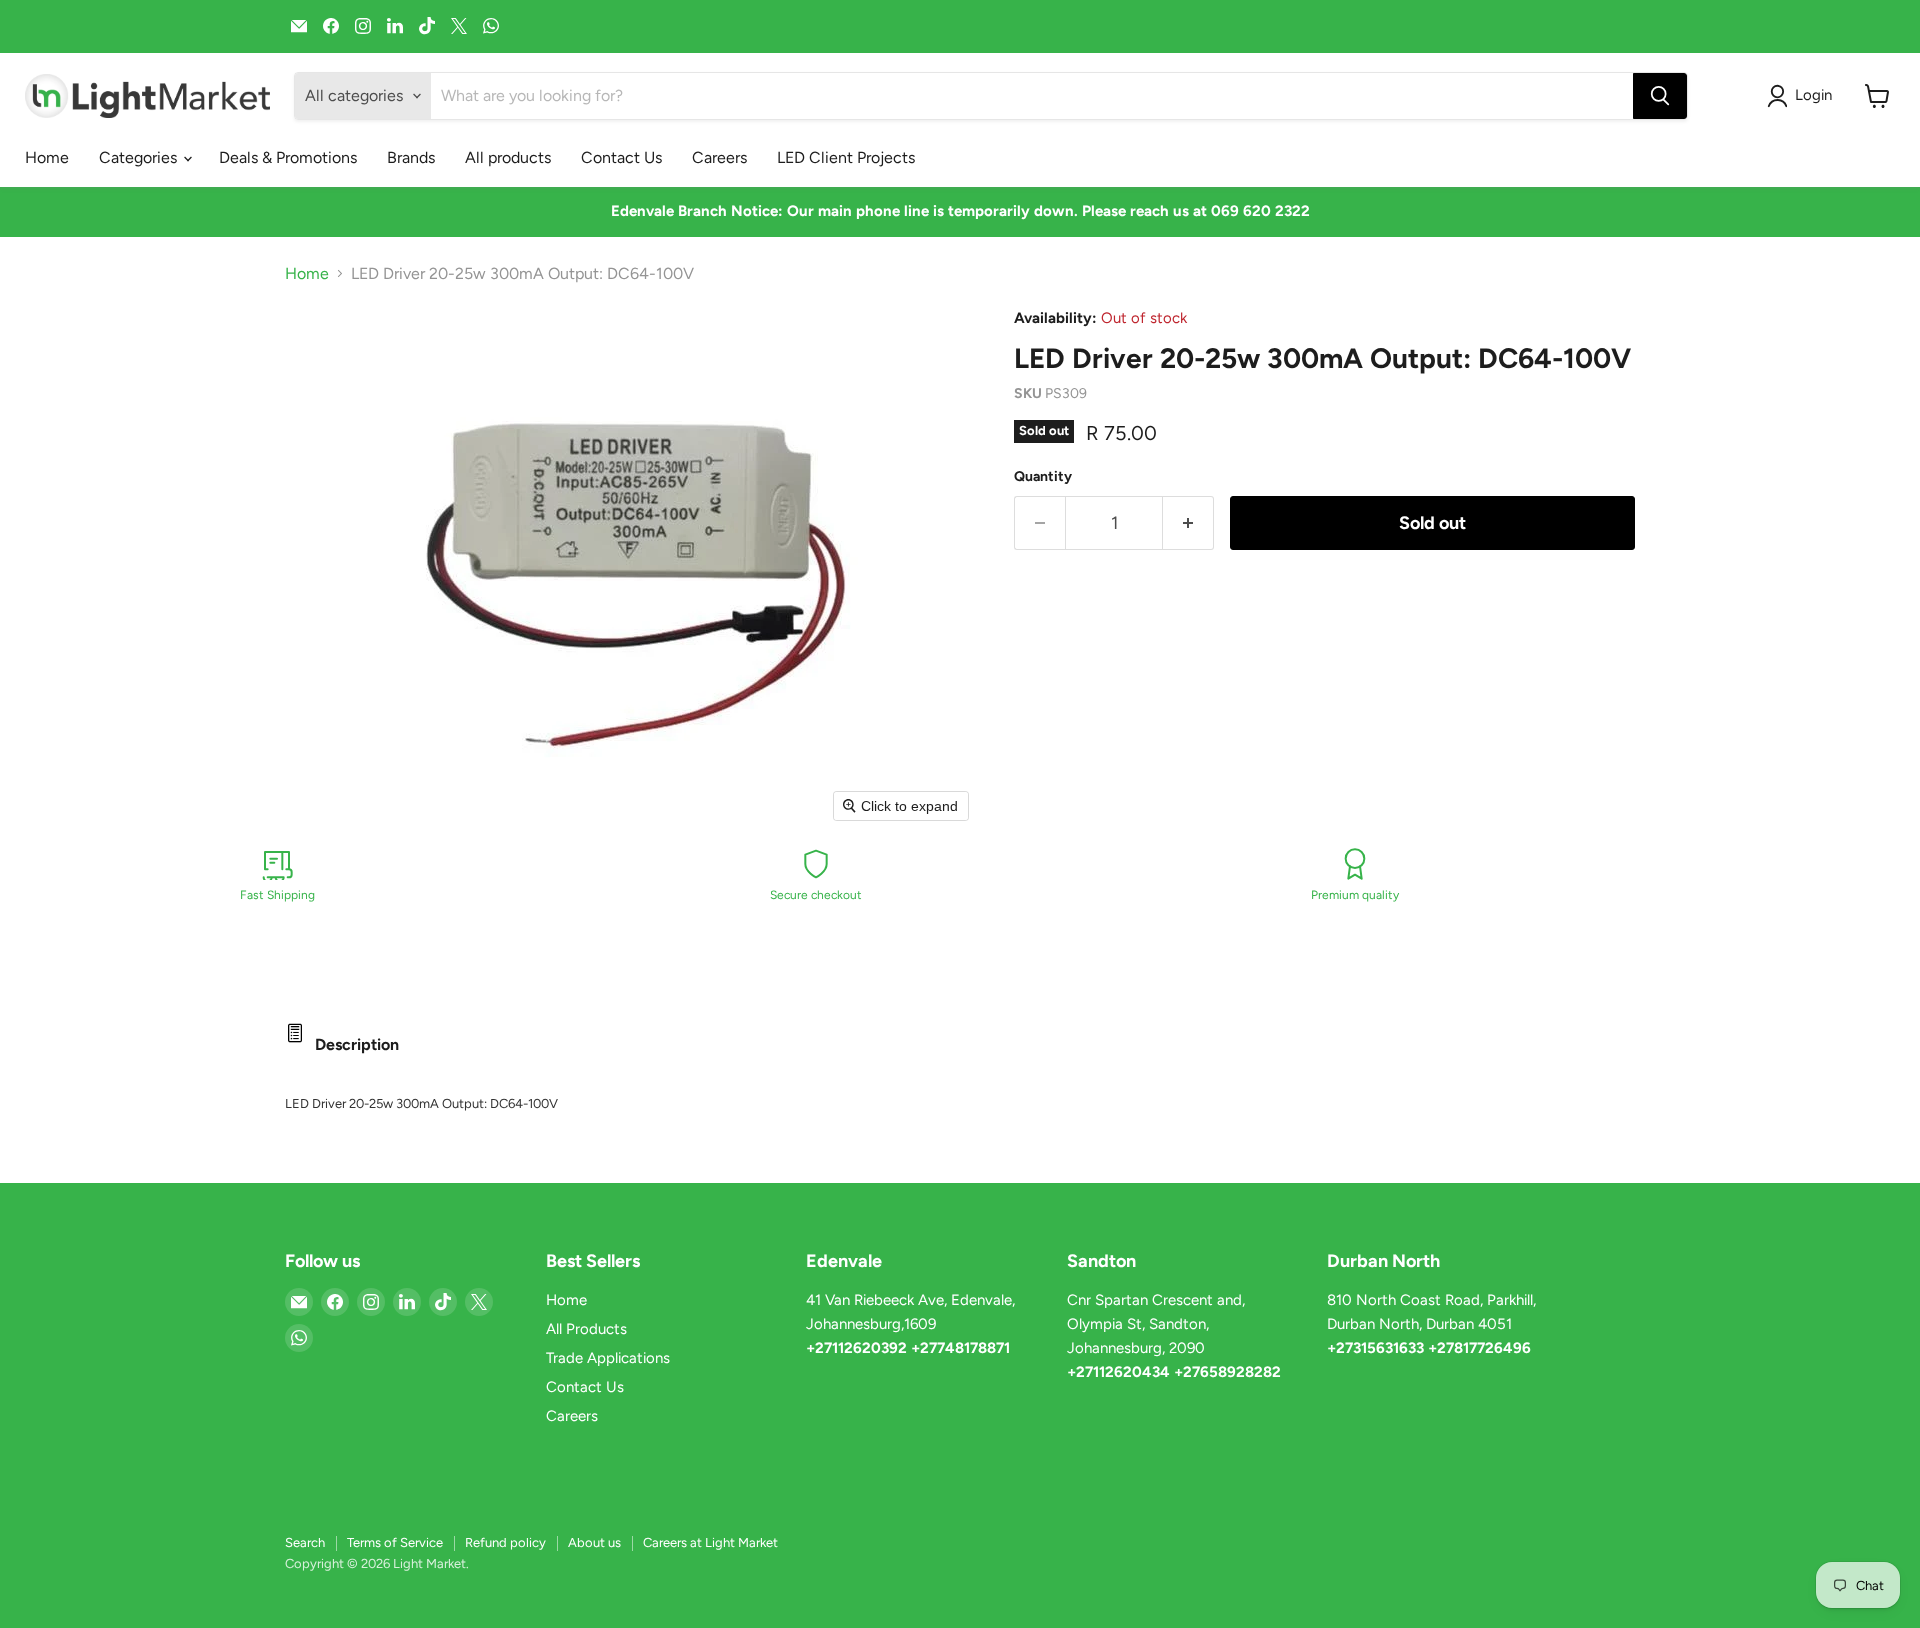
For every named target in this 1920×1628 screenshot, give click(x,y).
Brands (411, 157)
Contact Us (621, 157)
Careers (719, 157)
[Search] (1660, 96)
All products (508, 157)
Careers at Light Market (710, 1542)
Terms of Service (395, 1542)
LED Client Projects (846, 157)
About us (594, 1542)
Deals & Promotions (288, 157)
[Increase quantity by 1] (1188, 523)
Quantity (1043, 477)
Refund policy (505, 1542)
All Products (586, 1329)
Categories (140, 157)
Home (47, 157)
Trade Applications (608, 1358)
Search (305, 1542)
